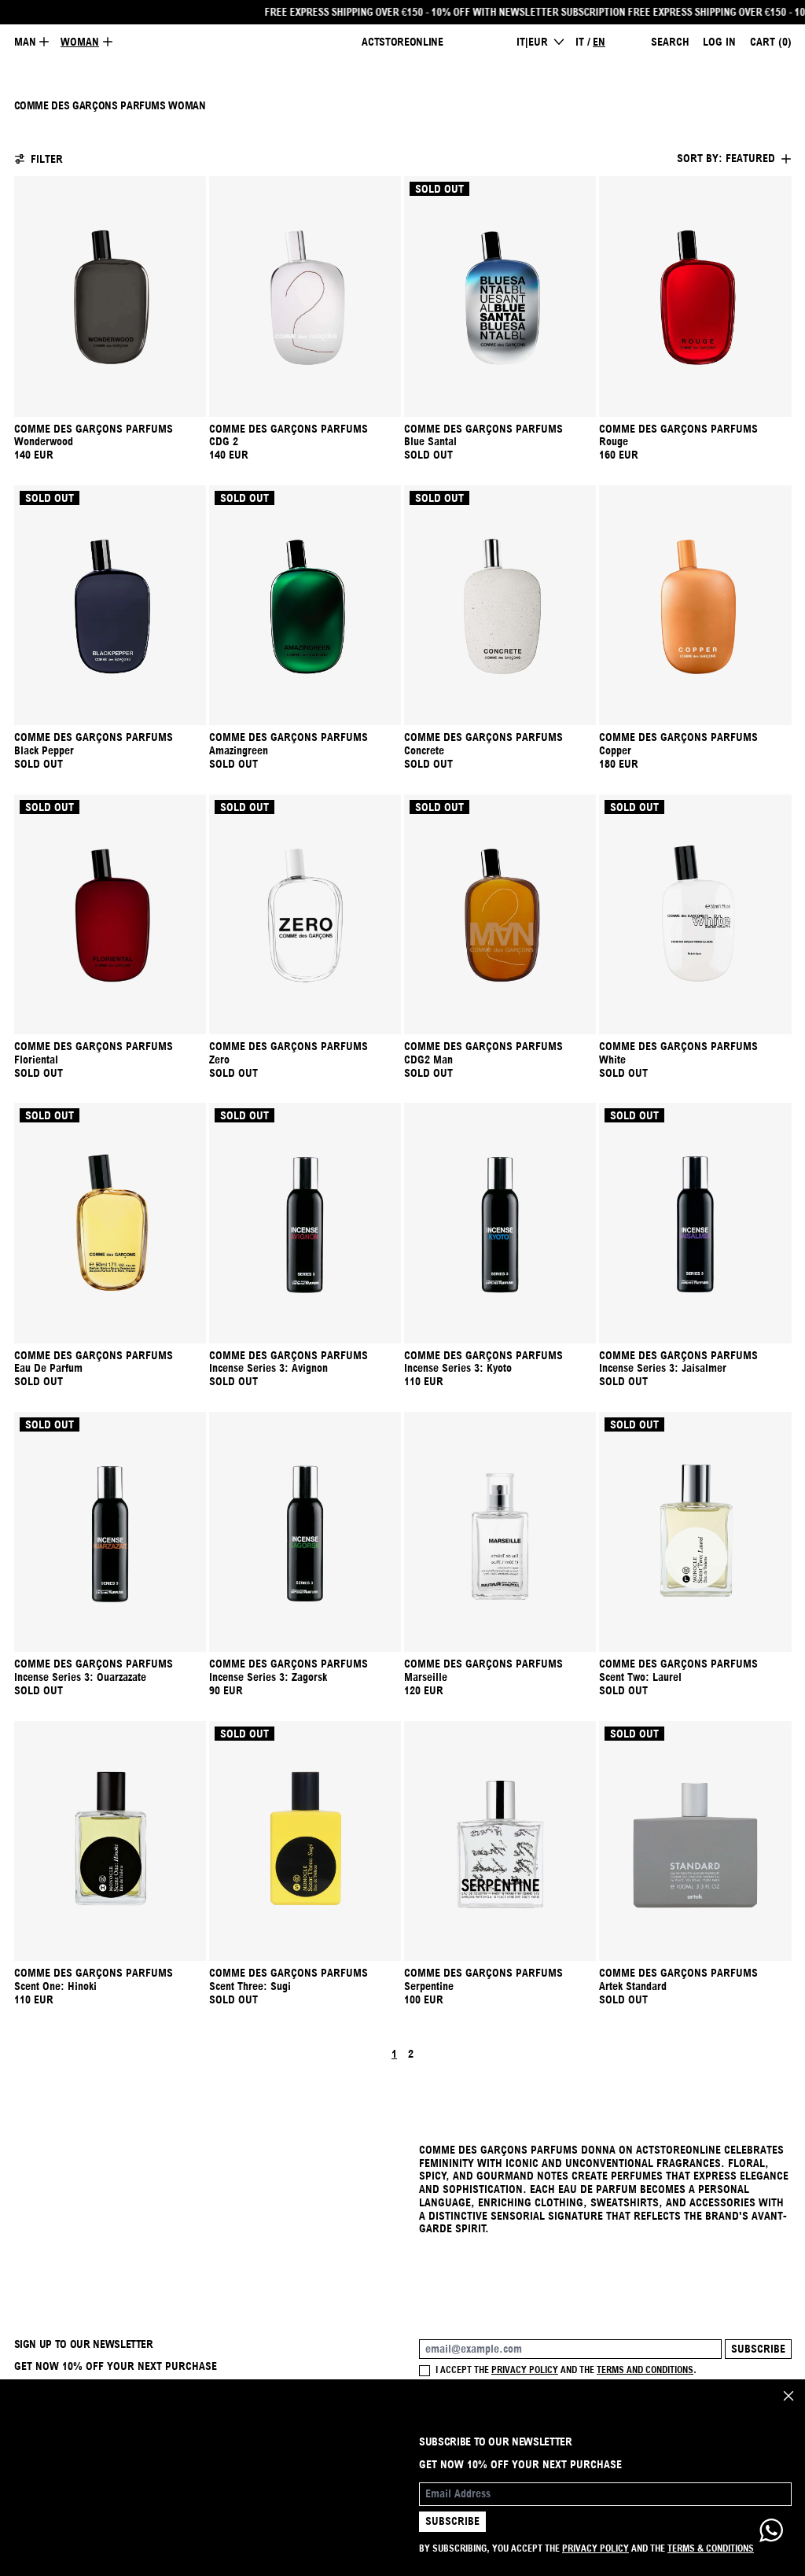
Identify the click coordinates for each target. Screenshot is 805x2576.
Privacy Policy (595, 2548)
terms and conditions (645, 2370)
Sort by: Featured (726, 158)
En (599, 42)
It (580, 42)
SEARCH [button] (670, 42)
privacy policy (525, 2370)
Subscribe (758, 2349)
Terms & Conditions (711, 2548)
